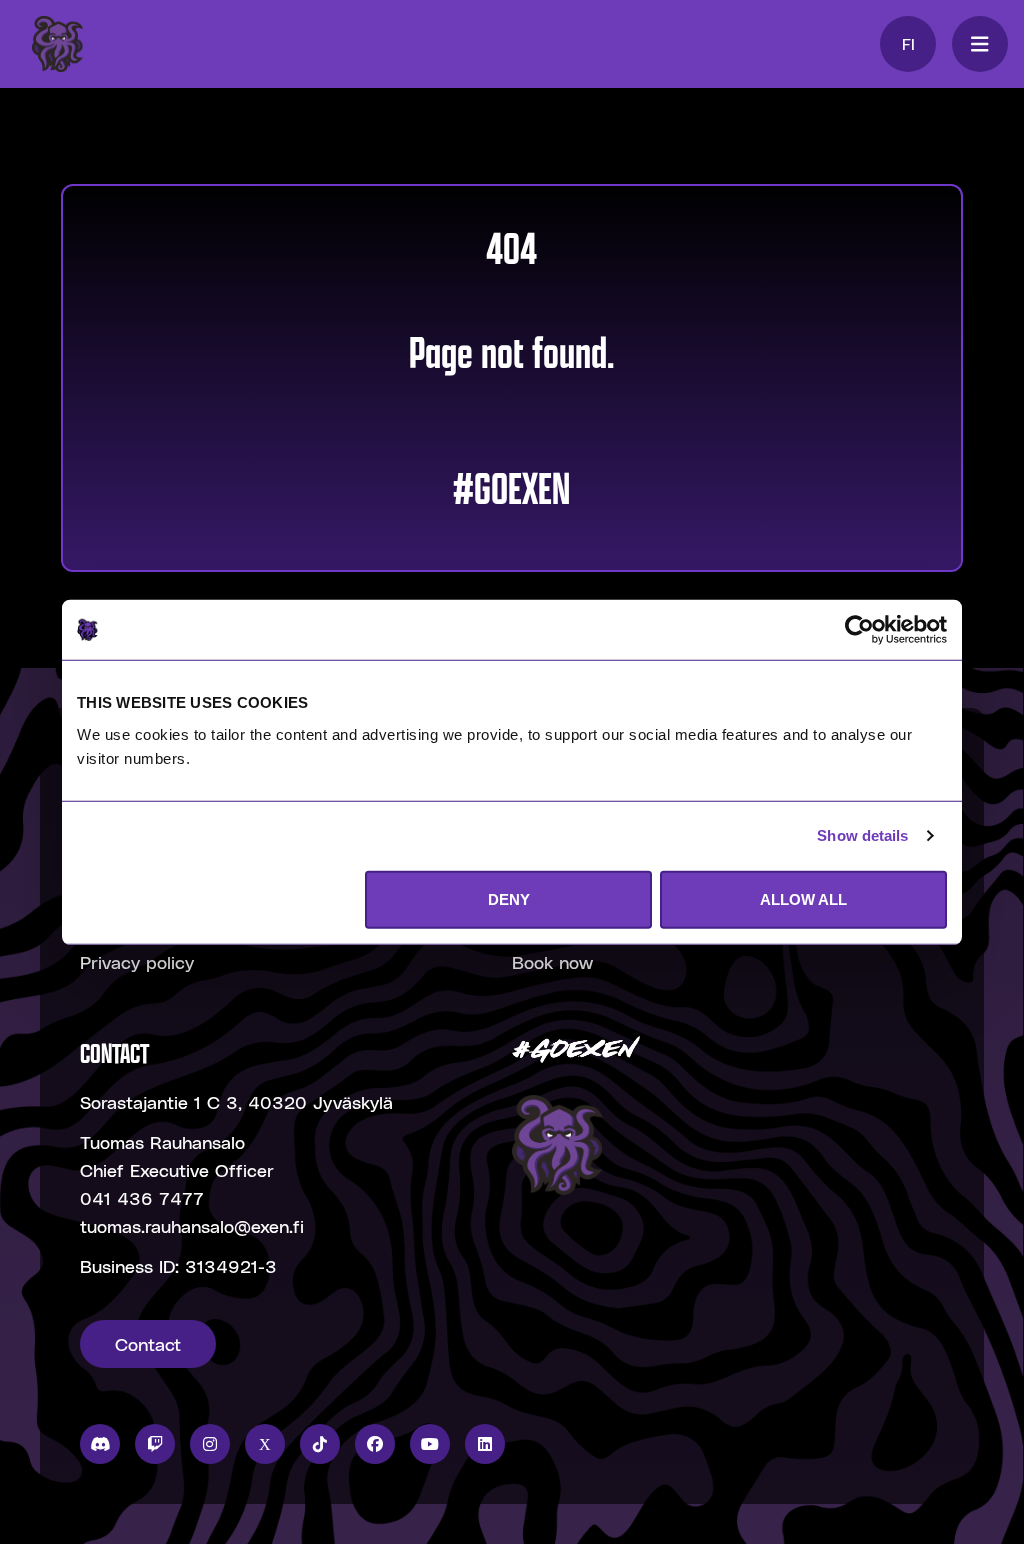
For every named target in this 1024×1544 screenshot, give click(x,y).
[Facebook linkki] (375, 1444)
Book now (552, 961)
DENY (509, 898)
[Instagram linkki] (210, 1444)
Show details (862, 835)
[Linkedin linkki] (485, 1444)
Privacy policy (137, 961)
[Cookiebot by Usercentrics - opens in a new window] (859, 630)
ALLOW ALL (804, 898)
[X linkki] (265, 1444)
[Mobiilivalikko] (980, 44)
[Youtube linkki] (430, 1444)
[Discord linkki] (100, 1444)
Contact (148, 1343)
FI (908, 43)
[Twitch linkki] (155, 1444)
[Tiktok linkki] (320, 1444)
